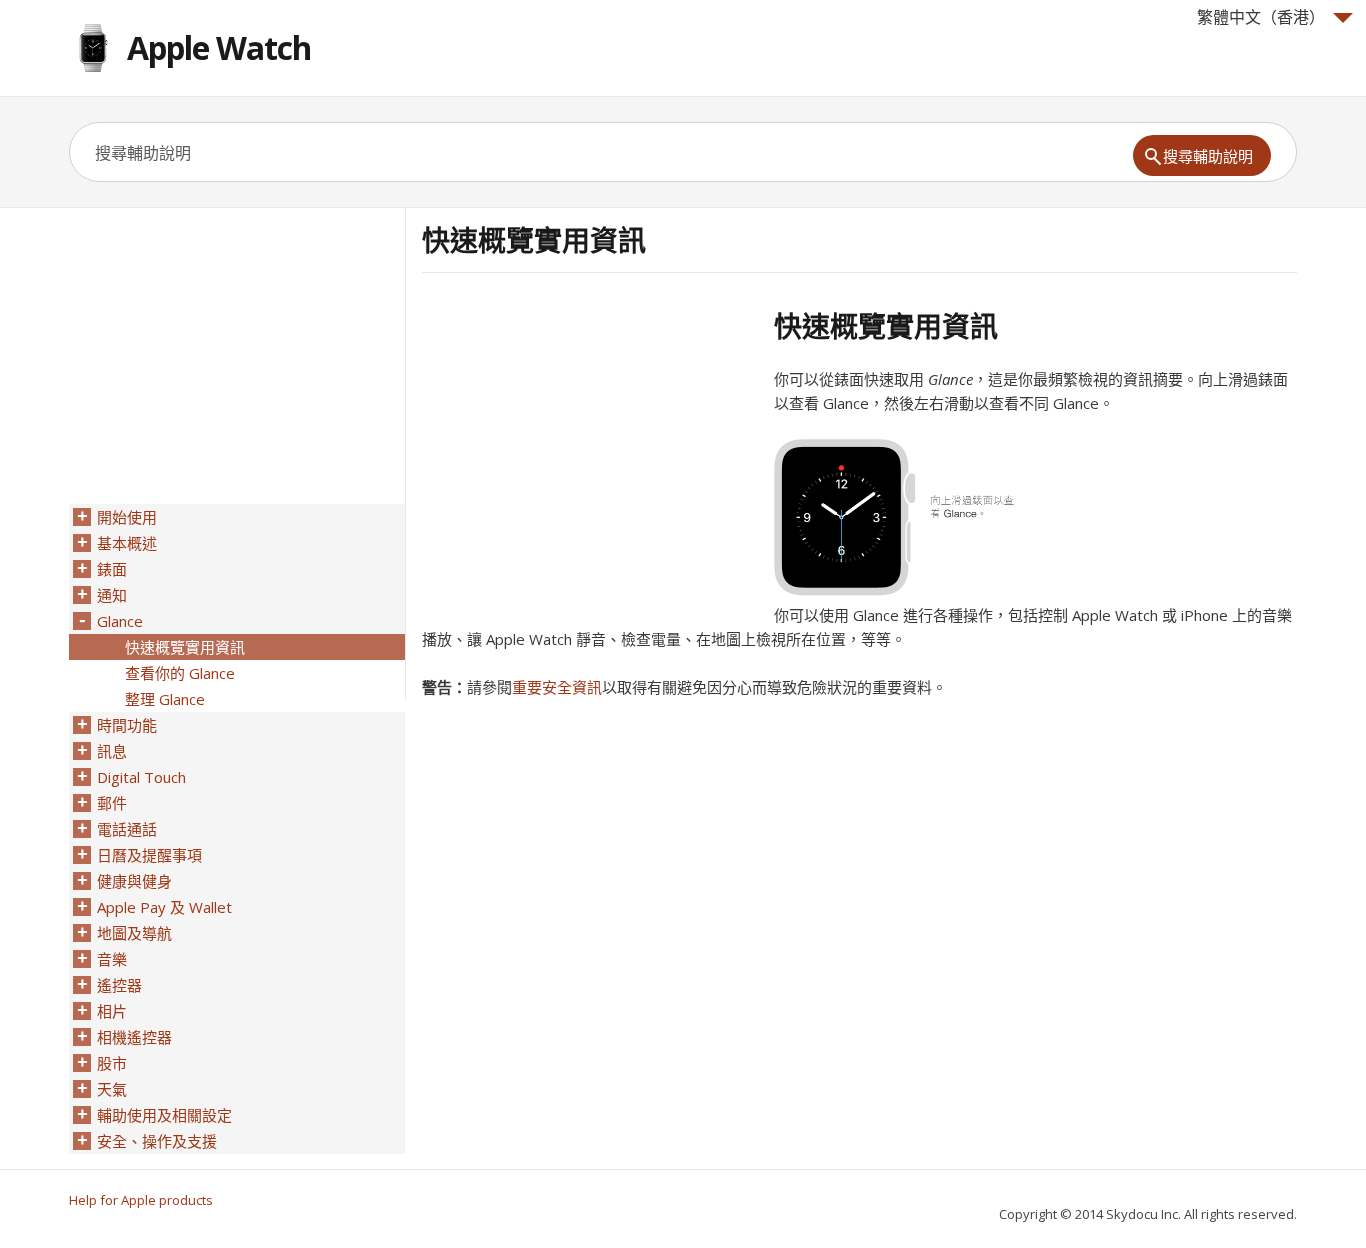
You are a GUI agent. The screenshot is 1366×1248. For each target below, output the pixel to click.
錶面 (112, 569)
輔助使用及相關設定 (164, 1115)
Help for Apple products (141, 1200)
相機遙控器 (134, 1037)
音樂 (112, 959)
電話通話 (127, 829)
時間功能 (127, 725)
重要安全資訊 (557, 687)
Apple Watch (219, 47)
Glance (120, 621)
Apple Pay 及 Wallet (164, 907)
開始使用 (127, 517)
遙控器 (119, 985)
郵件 (112, 803)
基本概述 (127, 543)
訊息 (112, 751)
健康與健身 (134, 881)
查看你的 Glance (180, 673)
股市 (112, 1063)
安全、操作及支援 (157, 1141)
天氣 (112, 1089)
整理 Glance (165, 699)
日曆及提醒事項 (149, 855)
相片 (112, 1011)
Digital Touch (141, 777)
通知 (112, 595)
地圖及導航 (134, 933)
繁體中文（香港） (1261, 17)
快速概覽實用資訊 (185, 647)
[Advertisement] (590, 449)
